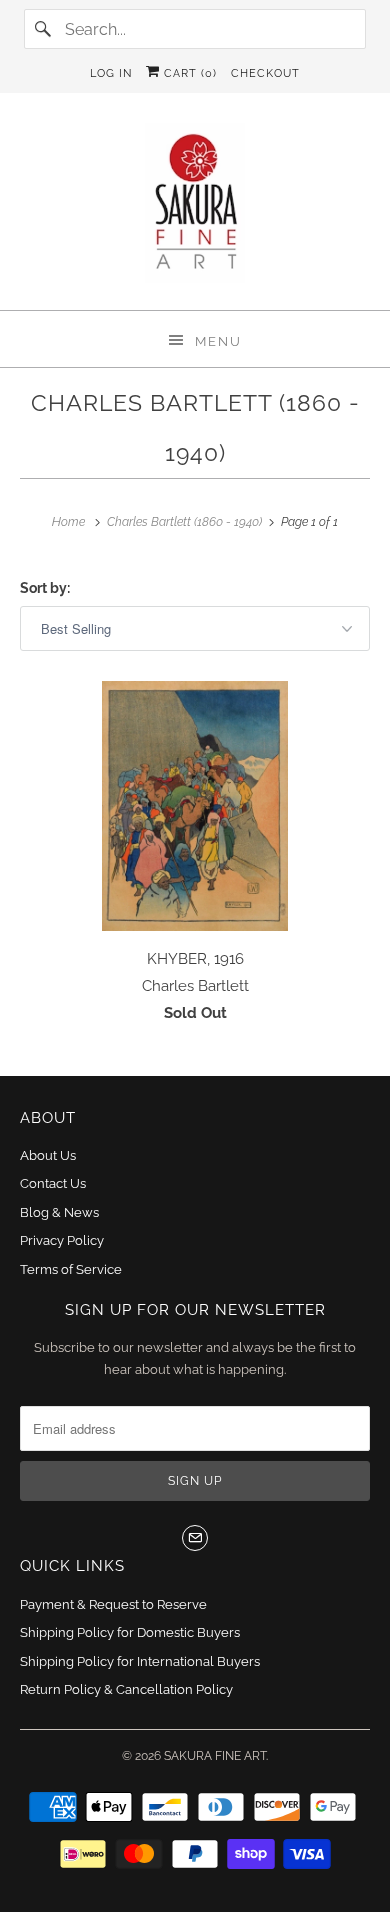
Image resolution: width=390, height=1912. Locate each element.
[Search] (44, 29)
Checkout (265, 73)
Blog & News (59, 1212)
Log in (111, 73)
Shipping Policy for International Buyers (140, 1661)
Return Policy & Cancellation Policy (126, 1689)
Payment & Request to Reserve (113, 1604)
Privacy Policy (62, 1240)
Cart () (188, 73)
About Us (48, 1155)
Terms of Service (71, 1269)
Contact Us (53, 1183)
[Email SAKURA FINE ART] (195, 1538)
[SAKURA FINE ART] (195, 209)
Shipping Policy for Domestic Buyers (130, 1632)
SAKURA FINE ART (215, 1756)
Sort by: (45, 588)
